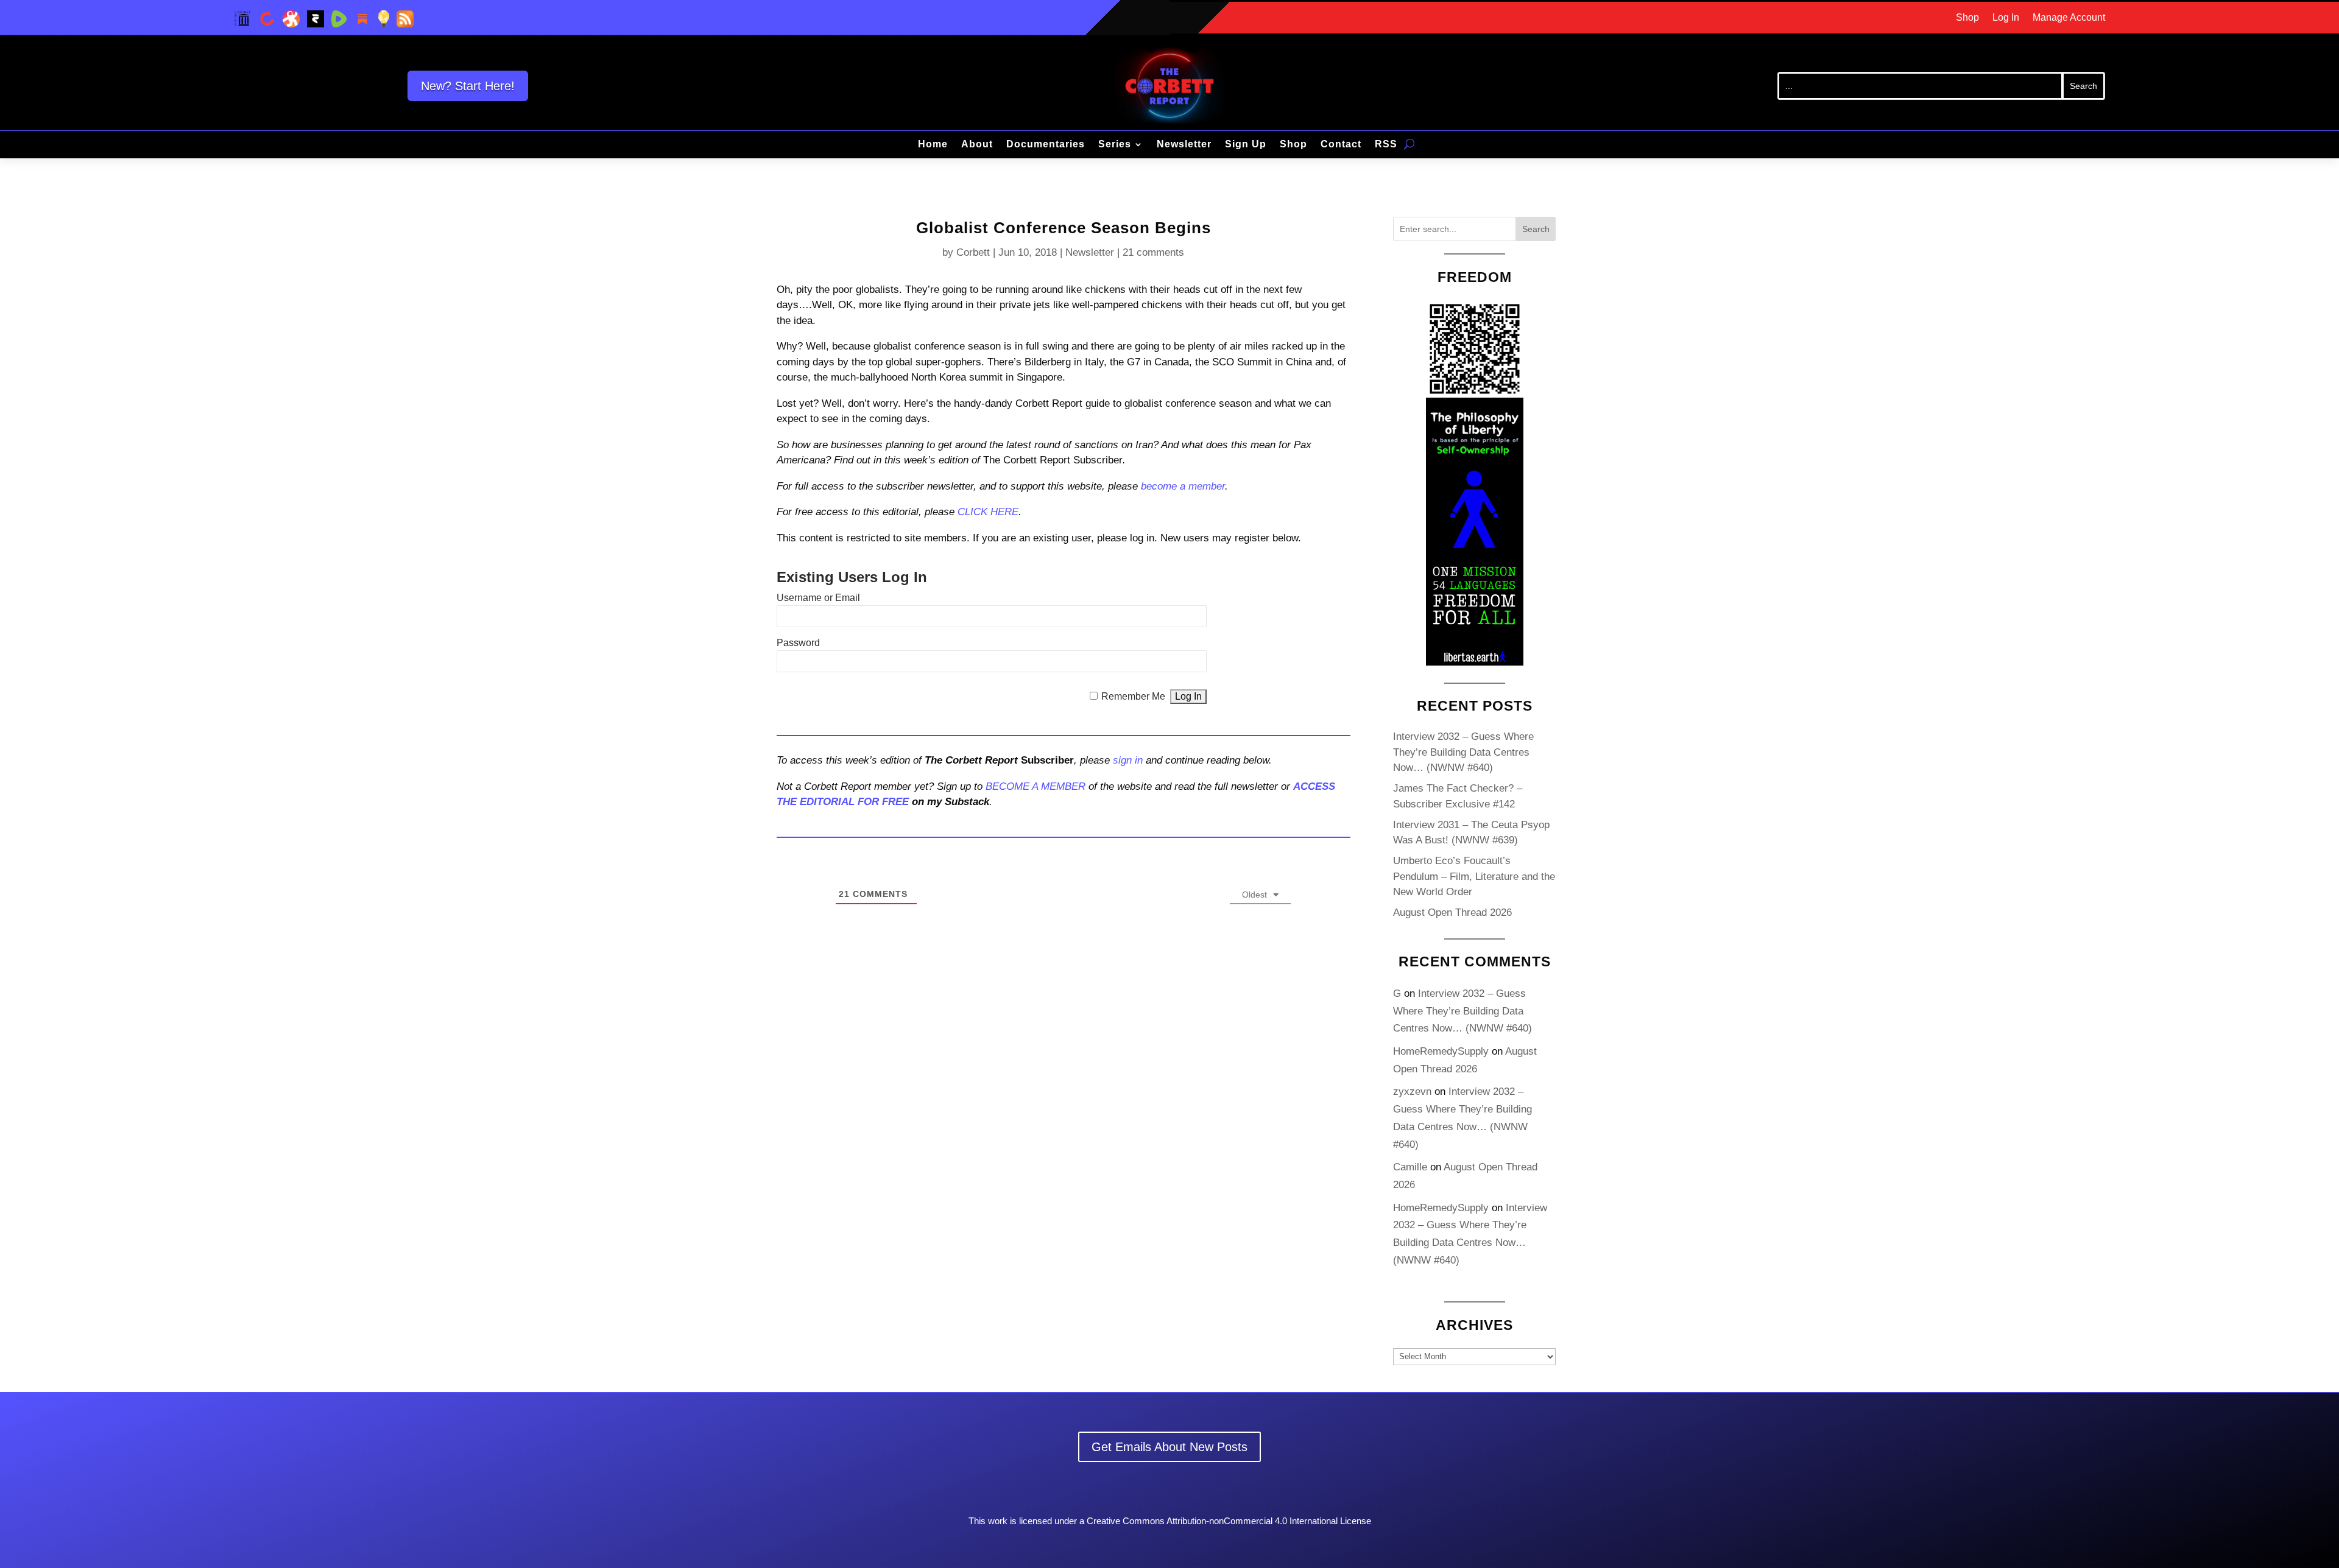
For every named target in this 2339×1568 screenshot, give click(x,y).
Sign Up (1246, 145)
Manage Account (2069, 18)
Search (1536, 229)
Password (798, 643)
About (977, 145)
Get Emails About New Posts (1169, 1447)
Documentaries (1046, 145)
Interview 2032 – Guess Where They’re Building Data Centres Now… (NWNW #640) (1463, 752)
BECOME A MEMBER (1035, 786)
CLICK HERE (988, 512)
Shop (1967, 18)
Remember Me (1133, 696)
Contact (1341, 145)
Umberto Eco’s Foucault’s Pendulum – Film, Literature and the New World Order (1474, 876)
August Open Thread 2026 (1452, 912)
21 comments (1153, 252)
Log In (2006, 18)
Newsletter (1184, 145)
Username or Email (818, 598)
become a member (1183, 486)
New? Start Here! (468, 86)
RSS (1386, 145)
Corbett (973, 252)
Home (933, 145)
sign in (1128, 760)
